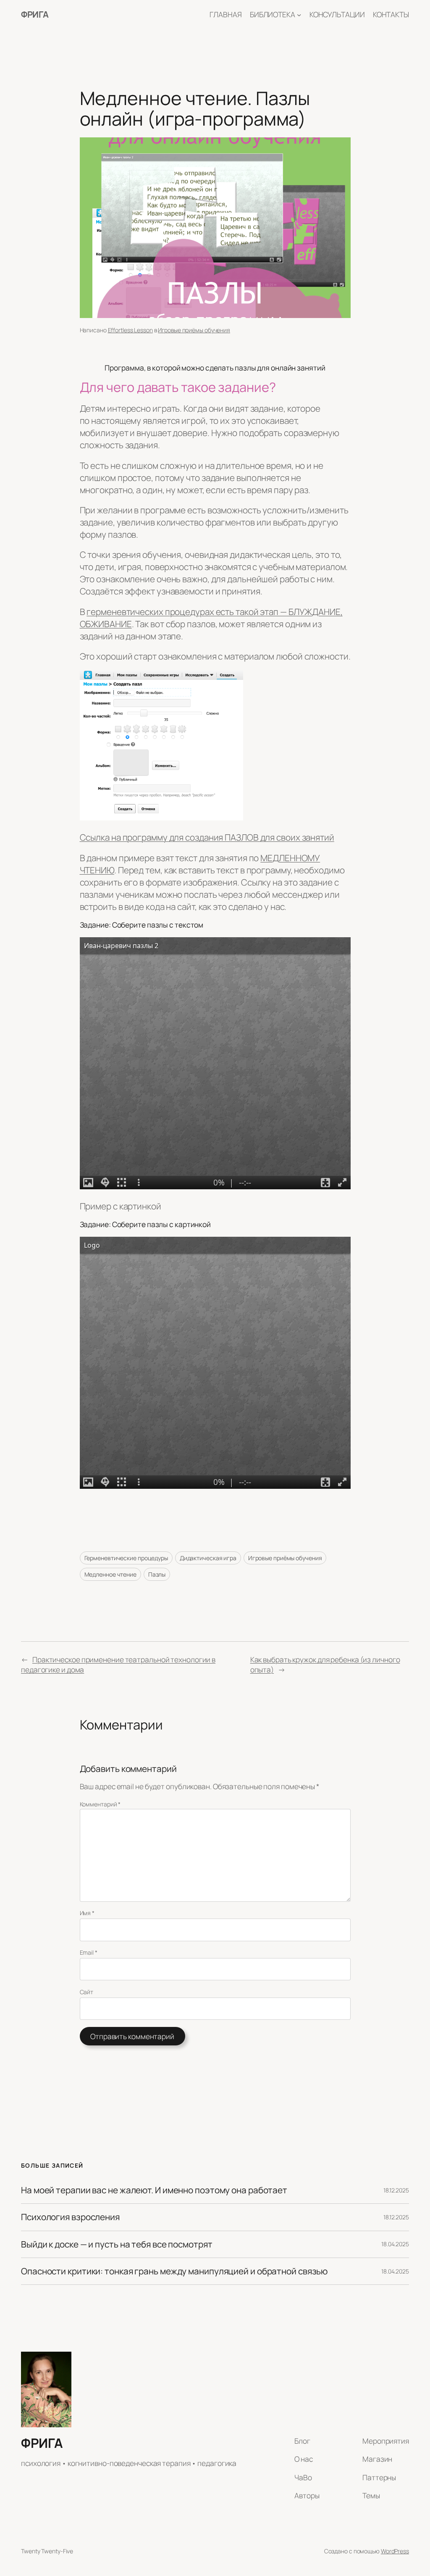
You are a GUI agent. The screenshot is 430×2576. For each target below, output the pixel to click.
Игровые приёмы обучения (194, 330)
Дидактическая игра (208, 1558)
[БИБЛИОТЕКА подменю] (299, 14)
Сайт (87, 1992)
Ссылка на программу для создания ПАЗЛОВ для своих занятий (207, 837)
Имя (87, 1913)
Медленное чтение (110, 1574)
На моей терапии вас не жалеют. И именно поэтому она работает (154, 2190)
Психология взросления (70, 2217)
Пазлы (157, 1574)
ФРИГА (35, 14)
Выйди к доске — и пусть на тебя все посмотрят (117, 2244)
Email (89, 1952)
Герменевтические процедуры (126, 1558)
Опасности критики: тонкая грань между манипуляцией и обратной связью (174, 2271)
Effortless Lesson (130, 330)
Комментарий (100, 1804)
